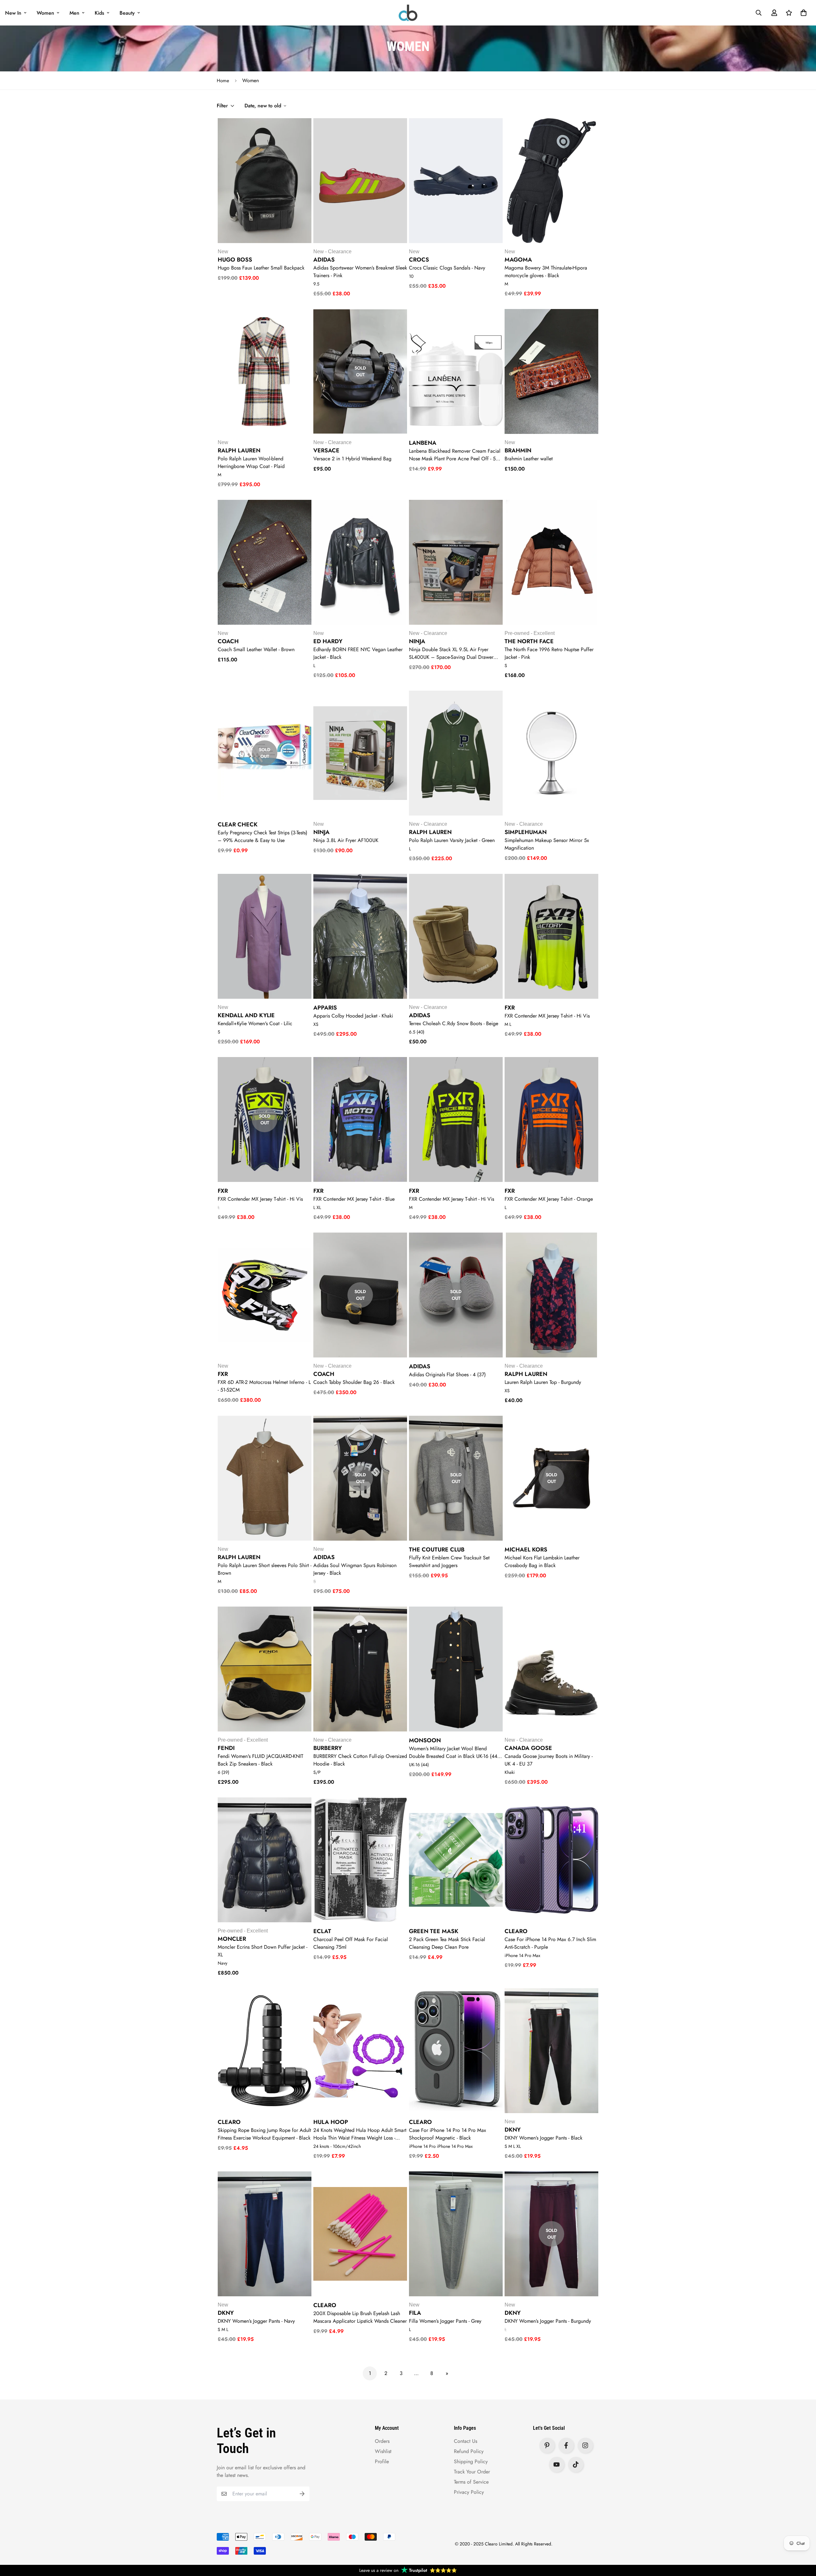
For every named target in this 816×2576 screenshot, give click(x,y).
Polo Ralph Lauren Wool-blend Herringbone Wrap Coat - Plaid (251, 462)
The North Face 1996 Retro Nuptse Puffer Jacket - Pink (549, 653)
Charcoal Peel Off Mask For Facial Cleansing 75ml (351, 1943)
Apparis (325, 1008)
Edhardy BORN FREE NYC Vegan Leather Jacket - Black (358, 653)
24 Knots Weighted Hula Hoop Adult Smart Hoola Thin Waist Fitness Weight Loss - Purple (360, 2134)
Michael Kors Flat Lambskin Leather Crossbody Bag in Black (542, 1561)
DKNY (513, 2130)
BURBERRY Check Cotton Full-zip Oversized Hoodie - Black (360, 1760)
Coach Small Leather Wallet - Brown (256, 649)
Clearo (516, 1931)
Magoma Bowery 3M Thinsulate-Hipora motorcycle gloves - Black (546, 272)
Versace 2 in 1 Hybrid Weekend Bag (352, 459)
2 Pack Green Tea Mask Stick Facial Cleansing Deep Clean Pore (447, 1943)
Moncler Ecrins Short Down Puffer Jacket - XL (262, 1951)
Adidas (324, 260)
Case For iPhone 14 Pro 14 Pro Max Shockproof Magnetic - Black (448, 2134)
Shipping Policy (471, 2461)
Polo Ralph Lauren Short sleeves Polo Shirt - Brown (265, 1569)
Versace (326, 450)
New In (13, 13)
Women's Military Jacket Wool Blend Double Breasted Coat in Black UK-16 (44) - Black (455, 1752)
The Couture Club (437, 1550)
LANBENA (423, 443)
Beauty (127, 13)
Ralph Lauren (239, 450)
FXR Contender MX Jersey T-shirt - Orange (549, 1199)
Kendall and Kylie (246, 1015)
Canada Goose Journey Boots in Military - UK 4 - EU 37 (549, 1760)
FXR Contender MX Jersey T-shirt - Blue (354, 1199)
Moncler (232, 1939)
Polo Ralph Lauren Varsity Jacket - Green (452, 840)
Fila (415, 2313)
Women (45, 13)
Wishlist (383, 2451)
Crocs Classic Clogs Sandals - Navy (447, 268)
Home (223, 81)
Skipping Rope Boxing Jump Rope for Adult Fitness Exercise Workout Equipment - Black (264, 2134)
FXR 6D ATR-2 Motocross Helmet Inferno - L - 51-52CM (264, 1386)
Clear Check (238, 824)
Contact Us (466, 2441)
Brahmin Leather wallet (529, 459)
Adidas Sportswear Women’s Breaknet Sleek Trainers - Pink (360, 272)
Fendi (226, 1748)
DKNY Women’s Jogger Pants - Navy (256, 2321)
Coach (228, 641)
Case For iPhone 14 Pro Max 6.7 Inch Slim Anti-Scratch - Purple (550, 1943)
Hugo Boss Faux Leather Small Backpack (261, 268)
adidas (420, 1015)
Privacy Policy (469, 2492)
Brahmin (518, 450)
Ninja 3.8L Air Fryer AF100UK (346, 840)
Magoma (518, 260)
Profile (382, 2461)
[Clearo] (408, 13)
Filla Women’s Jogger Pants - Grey (445, 2321)
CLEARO (229, 2122)
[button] (802, 13)
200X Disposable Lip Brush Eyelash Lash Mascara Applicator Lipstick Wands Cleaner (360, 2317)
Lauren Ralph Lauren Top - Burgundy (543, 1382)
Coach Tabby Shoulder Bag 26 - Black (354, 1382)
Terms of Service (471, 2482)
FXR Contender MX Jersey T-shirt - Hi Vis (547, 1016)
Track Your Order (472, 2472)
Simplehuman (526, 832)
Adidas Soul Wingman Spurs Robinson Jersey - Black (355, 1569)
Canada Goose (528, 1748)
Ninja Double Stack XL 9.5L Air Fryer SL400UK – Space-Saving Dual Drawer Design (451, 653)
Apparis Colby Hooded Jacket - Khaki (353, 1016)
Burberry (328, 1748)
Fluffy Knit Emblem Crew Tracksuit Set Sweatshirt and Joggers (449, 1561)
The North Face (529, 641)
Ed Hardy (328, 641)
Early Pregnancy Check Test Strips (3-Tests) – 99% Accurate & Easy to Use (262, 836)
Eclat (322, 1931)
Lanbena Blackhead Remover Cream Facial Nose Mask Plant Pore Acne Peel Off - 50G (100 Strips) (456, 455)
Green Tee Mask (434, 1931)
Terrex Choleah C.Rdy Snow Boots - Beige (454, 1023)
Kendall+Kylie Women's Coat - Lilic (255, 1023)
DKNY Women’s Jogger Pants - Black (543, 2138)
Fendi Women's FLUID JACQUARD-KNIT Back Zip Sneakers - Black (260, 1760)
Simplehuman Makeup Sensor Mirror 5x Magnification (547, 844)
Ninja (417, 641)
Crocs (419, 260)
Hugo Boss (235, 260)
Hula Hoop (331, 2122)
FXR (510, 1008)
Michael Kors (526, 1550)
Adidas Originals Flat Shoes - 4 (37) (447, 1374)
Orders (382, 2441)
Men (74, 13)
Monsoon (425, 1740)
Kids (99, 13)
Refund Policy (469, 2451)
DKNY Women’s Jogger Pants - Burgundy (548, 2321)
